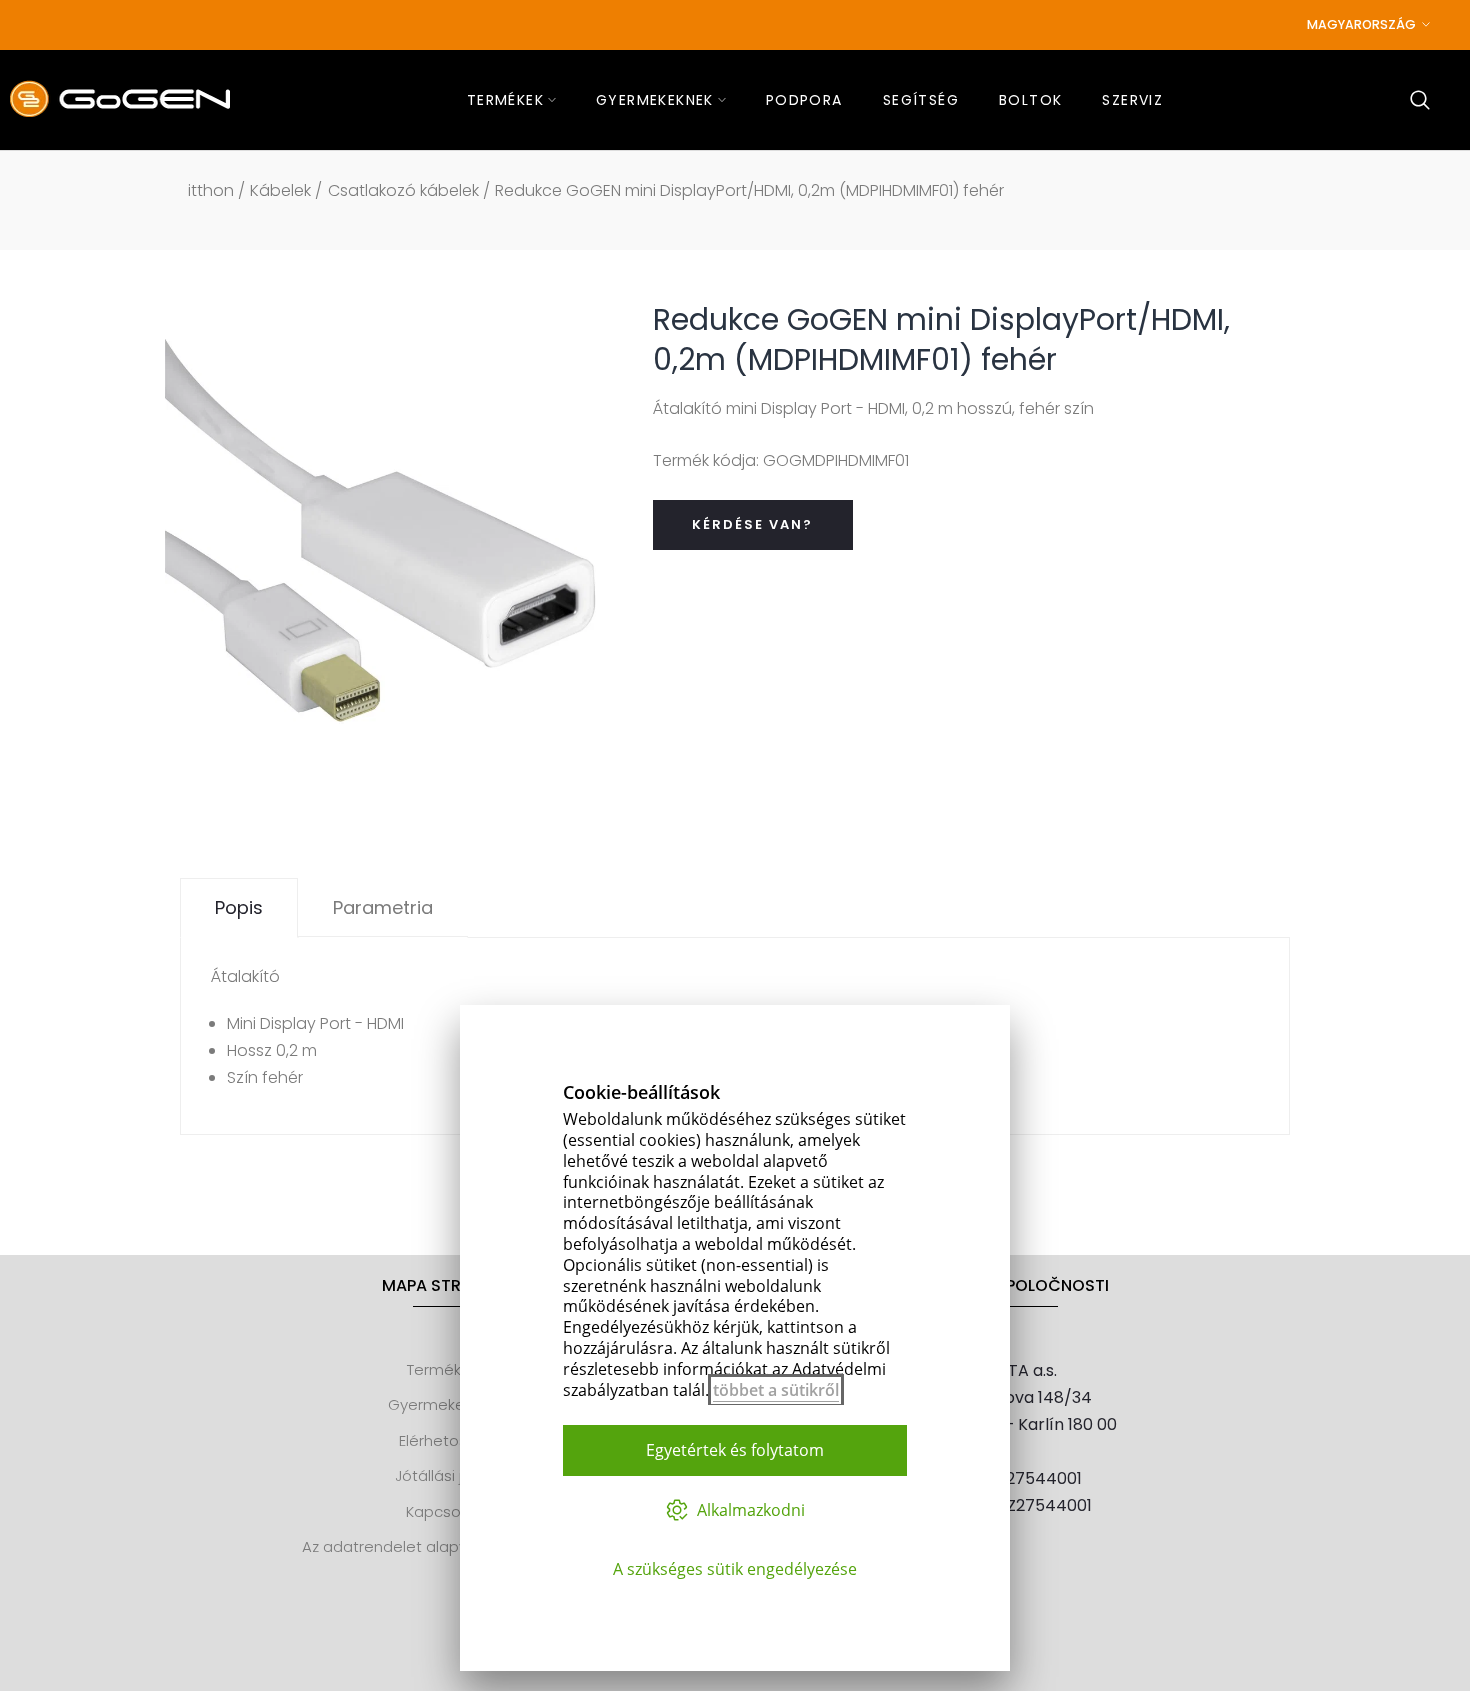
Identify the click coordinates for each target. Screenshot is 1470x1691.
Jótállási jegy (442, 1475)
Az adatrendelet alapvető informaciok (442, 1546)
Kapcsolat (443, 1511)
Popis (239, 907)
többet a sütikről (776, 1390)
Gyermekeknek (443, 1404)
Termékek (442, 1369)
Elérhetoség (443, 1440)
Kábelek (280, 190)
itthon (211, 190)
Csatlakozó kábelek (403, 190)
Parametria (383, 907)
